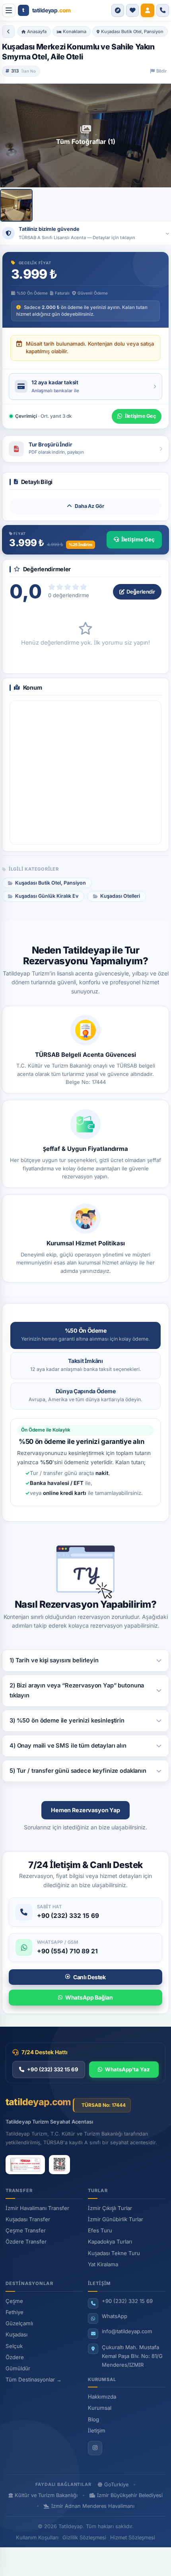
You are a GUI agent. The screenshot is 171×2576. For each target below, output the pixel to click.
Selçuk (14, 2346)
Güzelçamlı (19, 2323)
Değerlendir (141, 592)
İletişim (97, 2430)
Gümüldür (18, 2368)
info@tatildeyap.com (127, 2331)
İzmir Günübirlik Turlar (116, 2219)
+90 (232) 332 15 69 (68, 1916)
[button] (118, 10)
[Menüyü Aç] (9, 10)
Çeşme (14, 2301)
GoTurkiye (116, 2485)
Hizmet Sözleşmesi (133, 2538)
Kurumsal (100, 2408)
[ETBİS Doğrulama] (59, 2165)
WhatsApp (115, 2316)
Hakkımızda (102, 2397)
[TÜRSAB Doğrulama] (25, 2165)
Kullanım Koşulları (37, 2538)
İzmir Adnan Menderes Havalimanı (93, 2506)
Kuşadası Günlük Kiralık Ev (47, 896)
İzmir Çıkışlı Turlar (110, 2208)
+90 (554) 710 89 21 (67, 1951)
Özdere (15, 2357)
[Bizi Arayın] (163, 10)
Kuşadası (17, 2334)
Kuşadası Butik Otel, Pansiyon (51, 883)
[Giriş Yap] (148, 10)
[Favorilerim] (132, 10)
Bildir (161, 71)
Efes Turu (100, 2230)
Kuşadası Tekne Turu (114, 2253)
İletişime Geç (138, 539)
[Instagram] (95, 2448)
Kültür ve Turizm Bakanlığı (46, 2495)
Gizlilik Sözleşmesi (84, 2538)
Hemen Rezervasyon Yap (85, 1810)
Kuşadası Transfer (28, 2219)
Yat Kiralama (103, 2264)
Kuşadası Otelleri (120, 896)
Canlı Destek (89, 1977)
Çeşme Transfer (26, 2230)
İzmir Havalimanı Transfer (37, 2208)
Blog (93, 2419)
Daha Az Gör (89, 506)
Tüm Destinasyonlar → (34, 2379)
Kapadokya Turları (110, 2242)
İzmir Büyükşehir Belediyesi (130, 2495)
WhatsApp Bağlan (89, 1997)
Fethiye (15, 2312)
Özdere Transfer (26, 2242)
